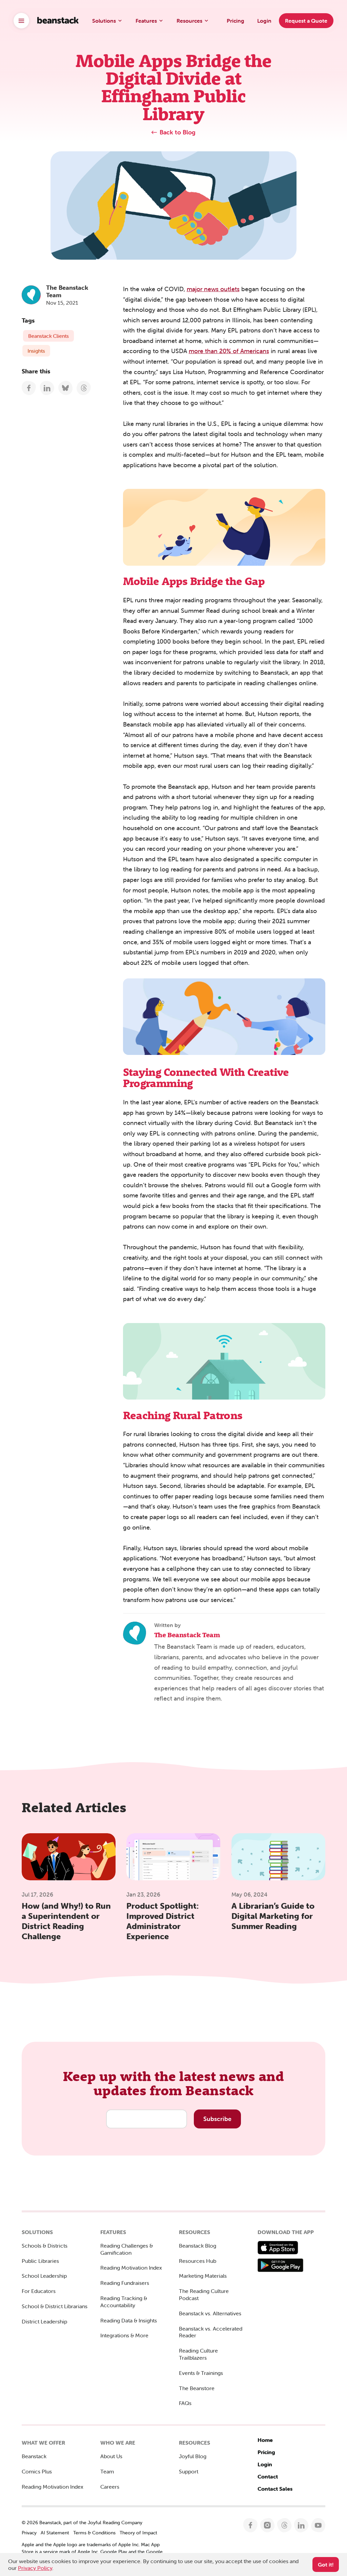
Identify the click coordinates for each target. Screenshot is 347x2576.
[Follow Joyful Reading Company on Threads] (284, 2525)
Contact (268, 2476)
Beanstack (34, 2456)
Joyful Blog (193, 2456)
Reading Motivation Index (131, 2268)
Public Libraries (40, 2261)
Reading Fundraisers (125, 2283)
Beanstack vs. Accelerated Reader (211, 2332)
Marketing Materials (203, 2276)
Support (189, 2471)
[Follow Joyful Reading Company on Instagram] (268, 2525)
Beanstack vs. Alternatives (210, 2313)
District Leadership (44, 2321)
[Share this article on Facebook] (29, 388)
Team (107, 2471)
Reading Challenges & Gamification (127, 2249)
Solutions (104, 21)
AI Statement (55, 2533)
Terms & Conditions (94, 2533)
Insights (36, 351)
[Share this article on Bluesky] (66, 388)
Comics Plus (37, 2471)
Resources (189, 21)
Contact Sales (275, 2489)
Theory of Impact (138, 2533)
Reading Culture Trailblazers (198, 2354)
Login (265, 2464)
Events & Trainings (201, 2373)
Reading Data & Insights (129, 2320)
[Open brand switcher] (21, 21)
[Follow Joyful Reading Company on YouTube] (318, 2525)
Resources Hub (198, 2261)
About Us (111, 2456)
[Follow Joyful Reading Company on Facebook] (251, 2525)
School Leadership (44, 2276)
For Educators (39, 2291)
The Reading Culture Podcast (204, 2294)
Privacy (29, 2533)
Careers (110, 2487)
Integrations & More (124, 2335)
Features (146, 21)
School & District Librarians (55, 2306)
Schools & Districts (45, 2246)
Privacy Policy (35, 2568)
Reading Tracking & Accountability (124, 2302)
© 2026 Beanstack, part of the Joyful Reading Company (82, 2523)
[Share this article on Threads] (84, 388)
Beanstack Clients (48, 336)
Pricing (266, 2452)
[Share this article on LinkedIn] (47, 388)
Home (265, 2440)
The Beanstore (197, 2388)
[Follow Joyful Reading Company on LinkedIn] (301, 2525)
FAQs (185, 2403)
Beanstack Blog (198, 2246)
